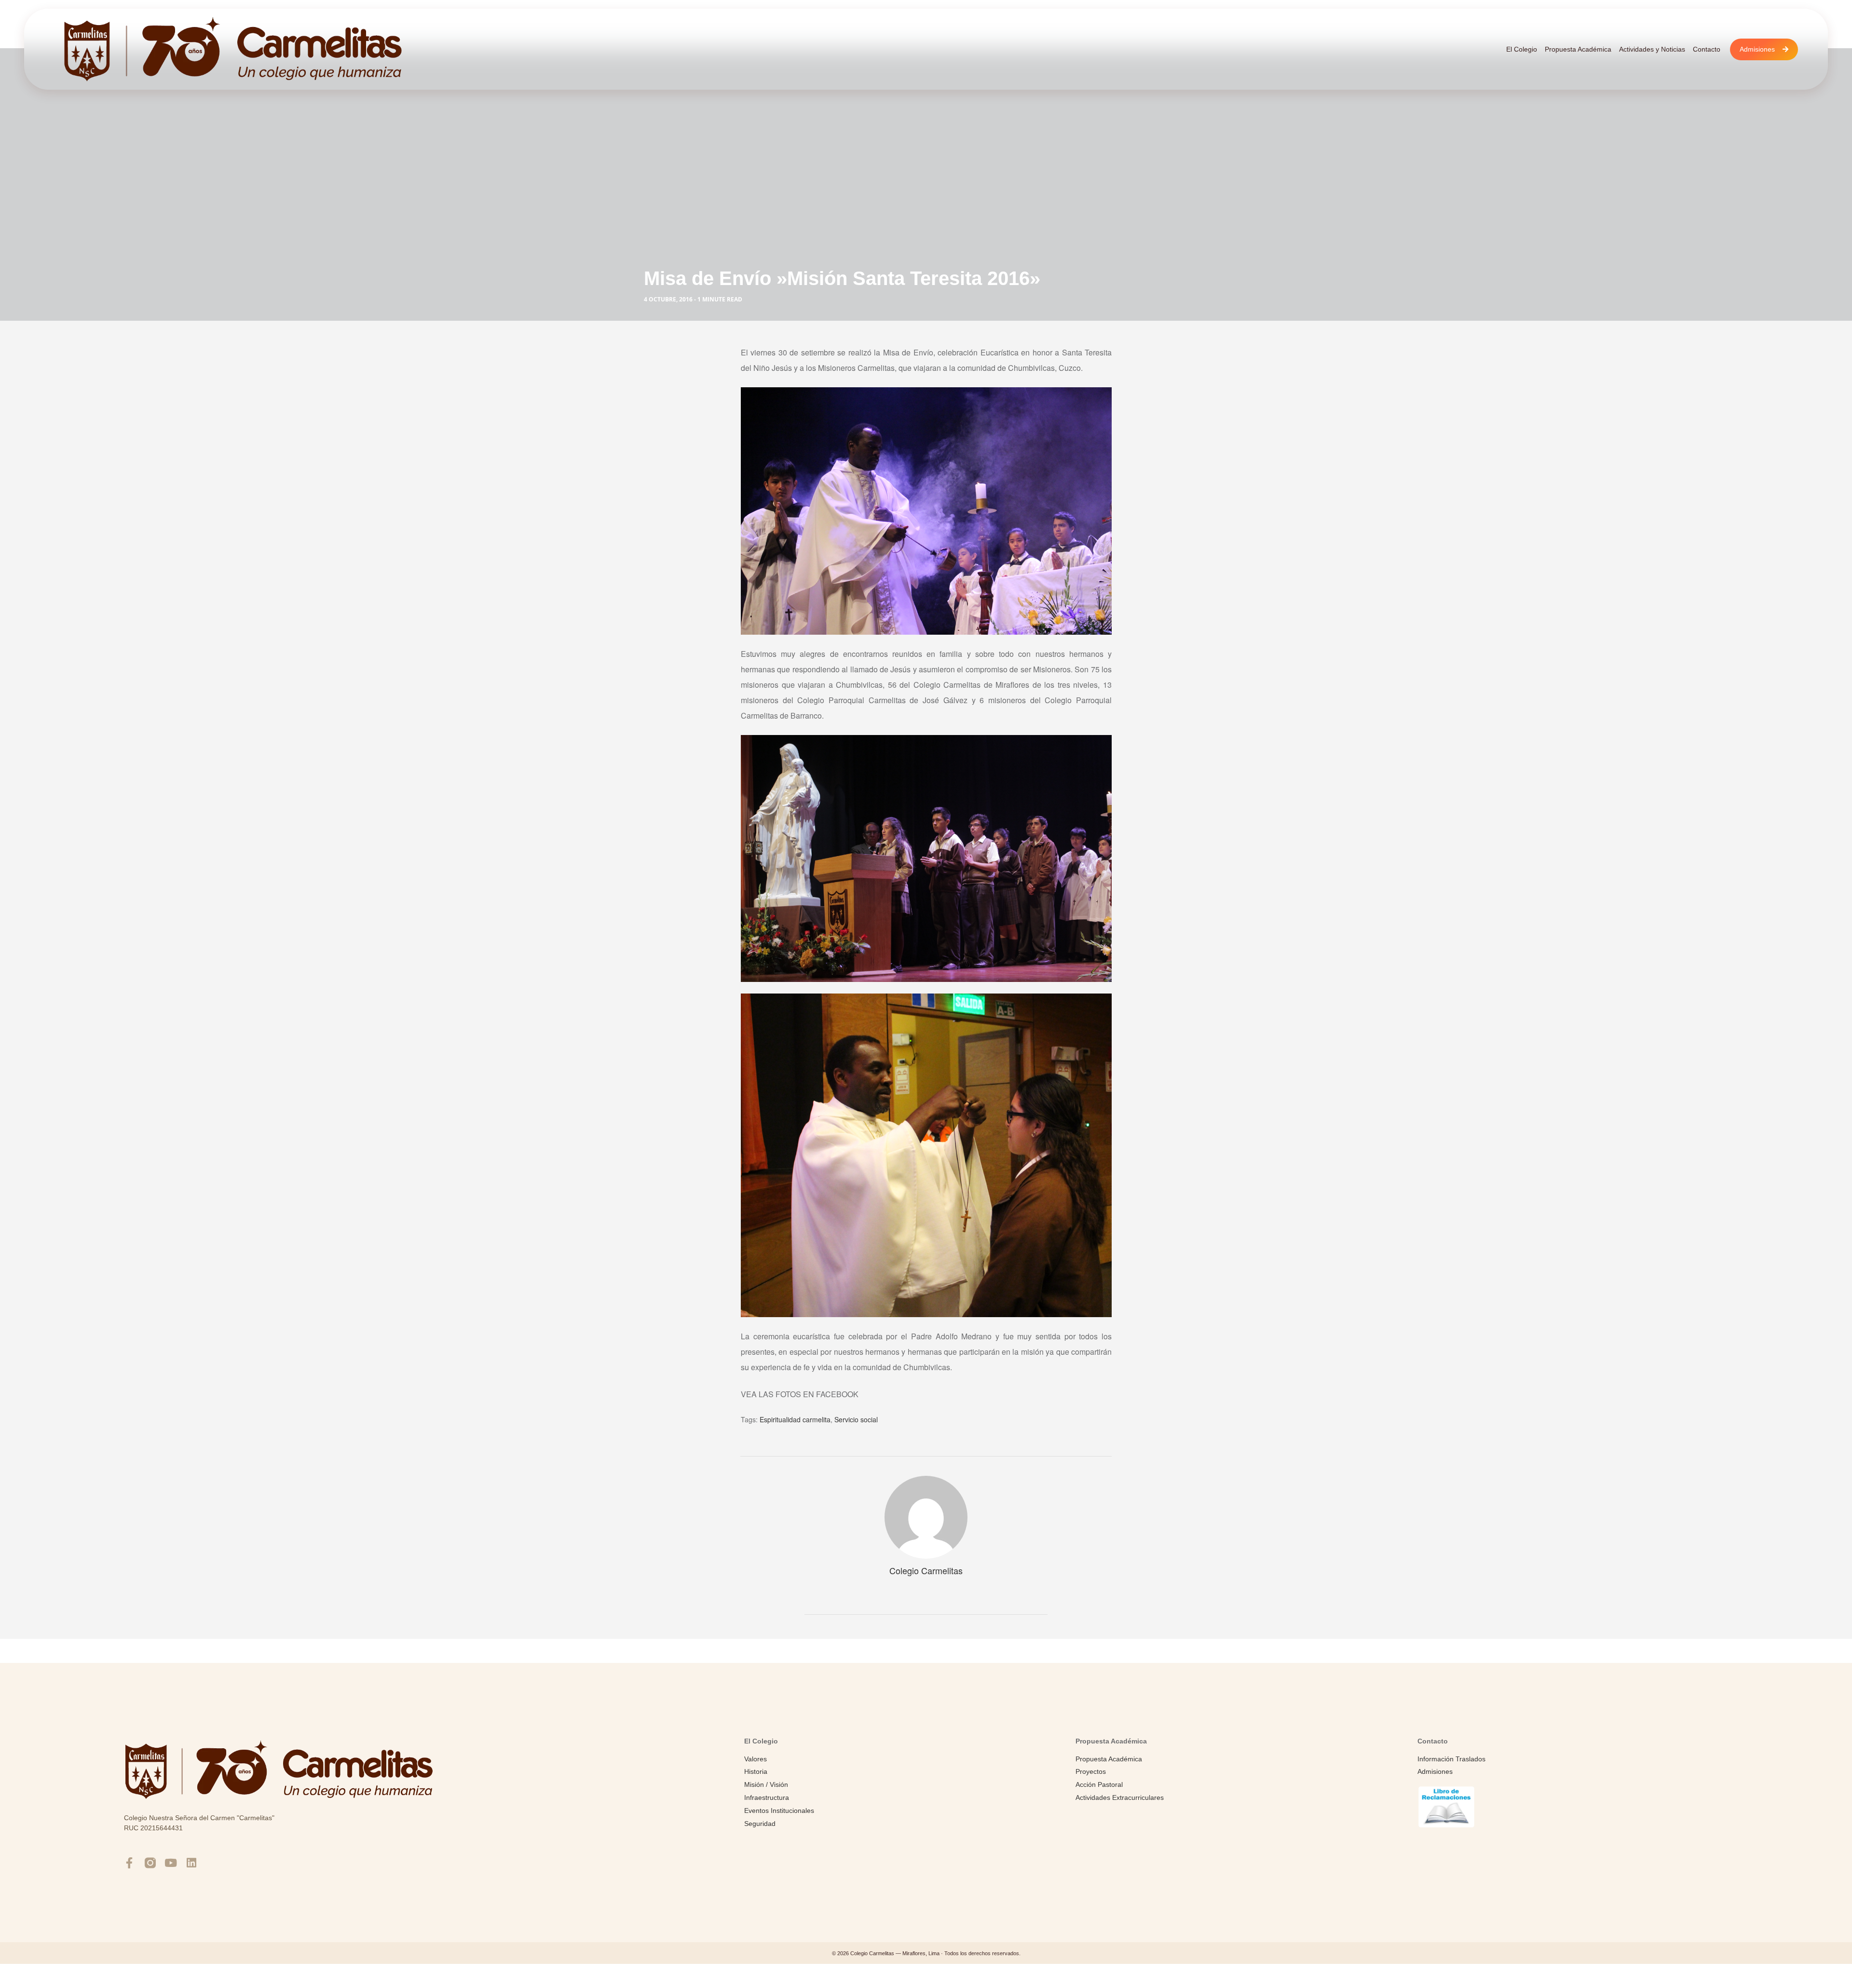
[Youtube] (171, 1863)
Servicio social (856, 1419)
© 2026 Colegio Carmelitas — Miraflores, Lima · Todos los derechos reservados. (926, 1953)
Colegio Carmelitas (926, 1570)
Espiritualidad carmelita (795, 1419)
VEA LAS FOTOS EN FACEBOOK (801, 1394)
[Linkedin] (192, 1863)
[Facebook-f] (129, 1863)
